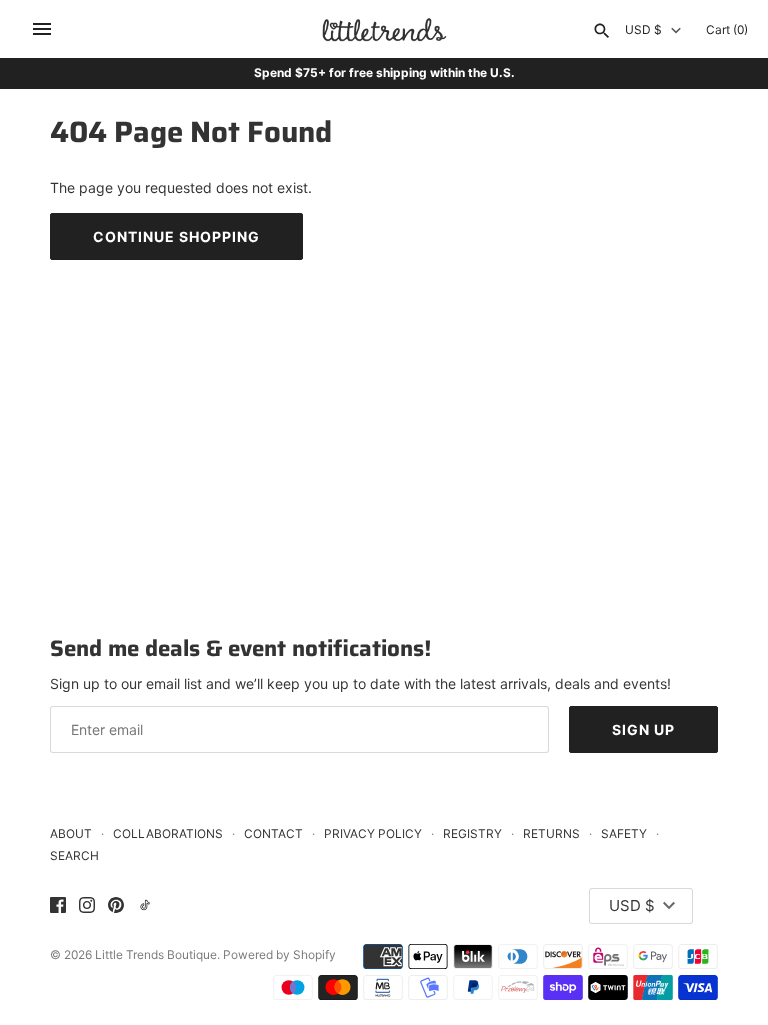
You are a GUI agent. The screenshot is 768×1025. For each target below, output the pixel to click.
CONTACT (273, 833)
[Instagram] (87, 906)
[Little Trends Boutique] (384, 29)
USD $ (643, 30)
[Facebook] (58, 906)
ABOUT (71, 833)
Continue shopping (176, 236)
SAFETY (624, 833)
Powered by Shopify (279, 954)
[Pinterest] (116, 906)
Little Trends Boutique (156, 954)
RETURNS (551, 833)
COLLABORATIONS (168, 833)
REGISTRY (472, 833)
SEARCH (74, 855)
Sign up (643, 729)
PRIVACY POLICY (373, 833)
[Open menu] (42, 29)
